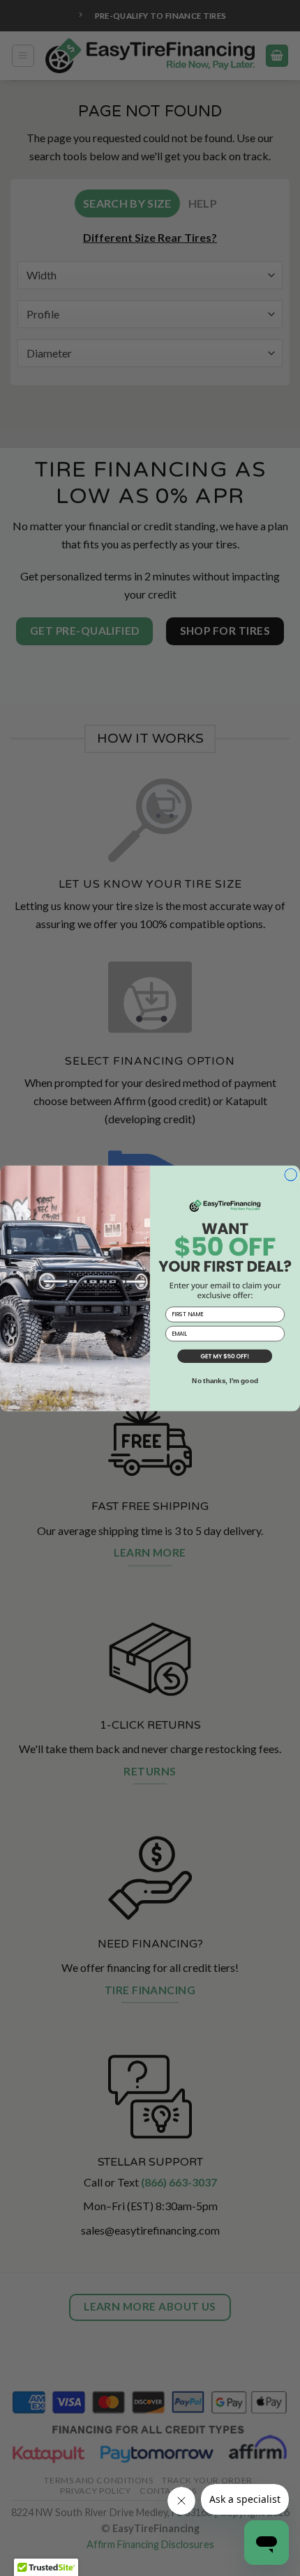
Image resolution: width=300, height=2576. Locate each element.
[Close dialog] (291, 1175)
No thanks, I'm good (225, 1381)
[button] (225, 1357)
